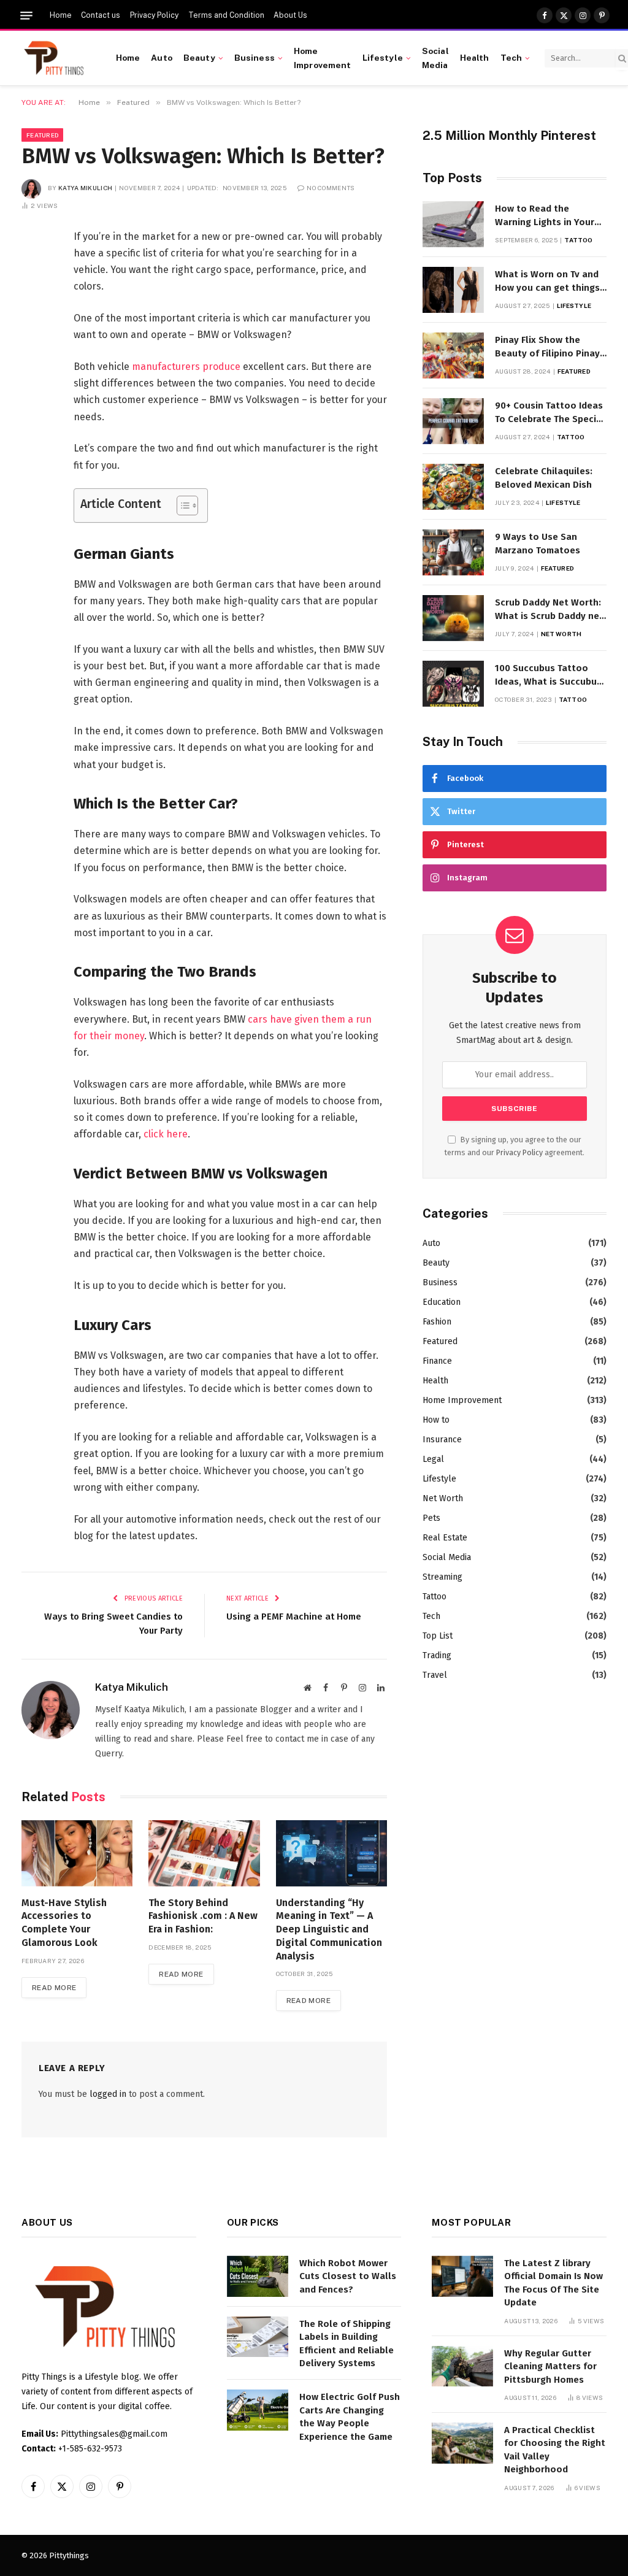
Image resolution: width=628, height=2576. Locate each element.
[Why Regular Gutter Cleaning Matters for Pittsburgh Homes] (462, 2366)
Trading (437, 1655)
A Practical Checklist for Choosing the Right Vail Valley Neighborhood (555, 2450)
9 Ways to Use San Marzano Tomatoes (538, 543)
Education (442, 1302)
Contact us (101, 15)
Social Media (435, 58)
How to (436, 1420)
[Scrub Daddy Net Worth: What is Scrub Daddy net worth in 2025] (453, 618)
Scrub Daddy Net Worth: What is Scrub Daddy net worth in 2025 (549, 610)
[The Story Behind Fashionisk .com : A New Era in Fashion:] (204, 1853)
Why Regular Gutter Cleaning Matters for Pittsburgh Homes (550, 2366)
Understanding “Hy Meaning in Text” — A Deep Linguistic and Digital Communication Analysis (329, 1929)
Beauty (199, 58)
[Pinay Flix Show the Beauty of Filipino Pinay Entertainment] (453, 356)
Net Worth (561, 634)
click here (166, 1134)
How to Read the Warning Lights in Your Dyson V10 (545, 216)
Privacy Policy (154, 15)
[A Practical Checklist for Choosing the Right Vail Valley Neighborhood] (462, 2443)
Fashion (437, 1322)
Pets (431, 1518)
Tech (511, 58)
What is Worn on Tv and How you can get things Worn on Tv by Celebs (547, 282)
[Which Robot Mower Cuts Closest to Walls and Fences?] (258, 2276)
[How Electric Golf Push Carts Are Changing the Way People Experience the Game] (258, 2410)
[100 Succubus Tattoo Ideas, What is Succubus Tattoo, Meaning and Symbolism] (453, 684)
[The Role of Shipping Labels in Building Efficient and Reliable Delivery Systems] (258, 2337)
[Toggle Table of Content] (181, 506)
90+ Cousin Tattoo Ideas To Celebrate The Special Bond (550, 413)
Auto (162, 58)
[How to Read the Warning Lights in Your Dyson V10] (453, 224)
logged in (108, 2094)
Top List (438, 1636)
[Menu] (26, 16)
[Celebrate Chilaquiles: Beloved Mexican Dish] (453, 487)
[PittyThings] (54, 58)
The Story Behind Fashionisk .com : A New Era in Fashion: (203, 1916)
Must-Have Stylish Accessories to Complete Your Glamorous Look (64, 1923)
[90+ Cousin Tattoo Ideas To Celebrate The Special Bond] (453, 421)
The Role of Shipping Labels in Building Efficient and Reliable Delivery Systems (347, 2343)
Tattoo (578, 240)
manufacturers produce (186, 367)
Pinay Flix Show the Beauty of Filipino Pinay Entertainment (547, 347)
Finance (437, 1361)
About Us (290, 15)
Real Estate (445, 1538)
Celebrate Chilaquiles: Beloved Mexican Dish (544, 478)
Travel (435, 1675)
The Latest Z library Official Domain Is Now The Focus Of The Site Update (553, 2283)
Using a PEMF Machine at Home (294, 1617)
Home (61, 15)
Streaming (442, 1577)
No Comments (331, 188)
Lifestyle (383, 58)
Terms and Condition (226, 15)
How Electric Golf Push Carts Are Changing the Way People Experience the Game (350, 2416)
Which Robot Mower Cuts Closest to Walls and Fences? (348, 2276)
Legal (433, 1459)
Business (255, 58)
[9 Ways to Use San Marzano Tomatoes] (453, 552)
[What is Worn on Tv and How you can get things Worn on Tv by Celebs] (453, 290)
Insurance (442, 1440)
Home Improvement (323, 58)
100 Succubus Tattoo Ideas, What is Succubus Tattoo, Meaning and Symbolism (548, 675)
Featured (42, 135)
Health (475, 58)
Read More (54, 1988)
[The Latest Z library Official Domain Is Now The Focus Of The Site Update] (462, 2276)
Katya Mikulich (85, 188)
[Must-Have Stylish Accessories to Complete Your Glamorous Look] (77, 1853)
